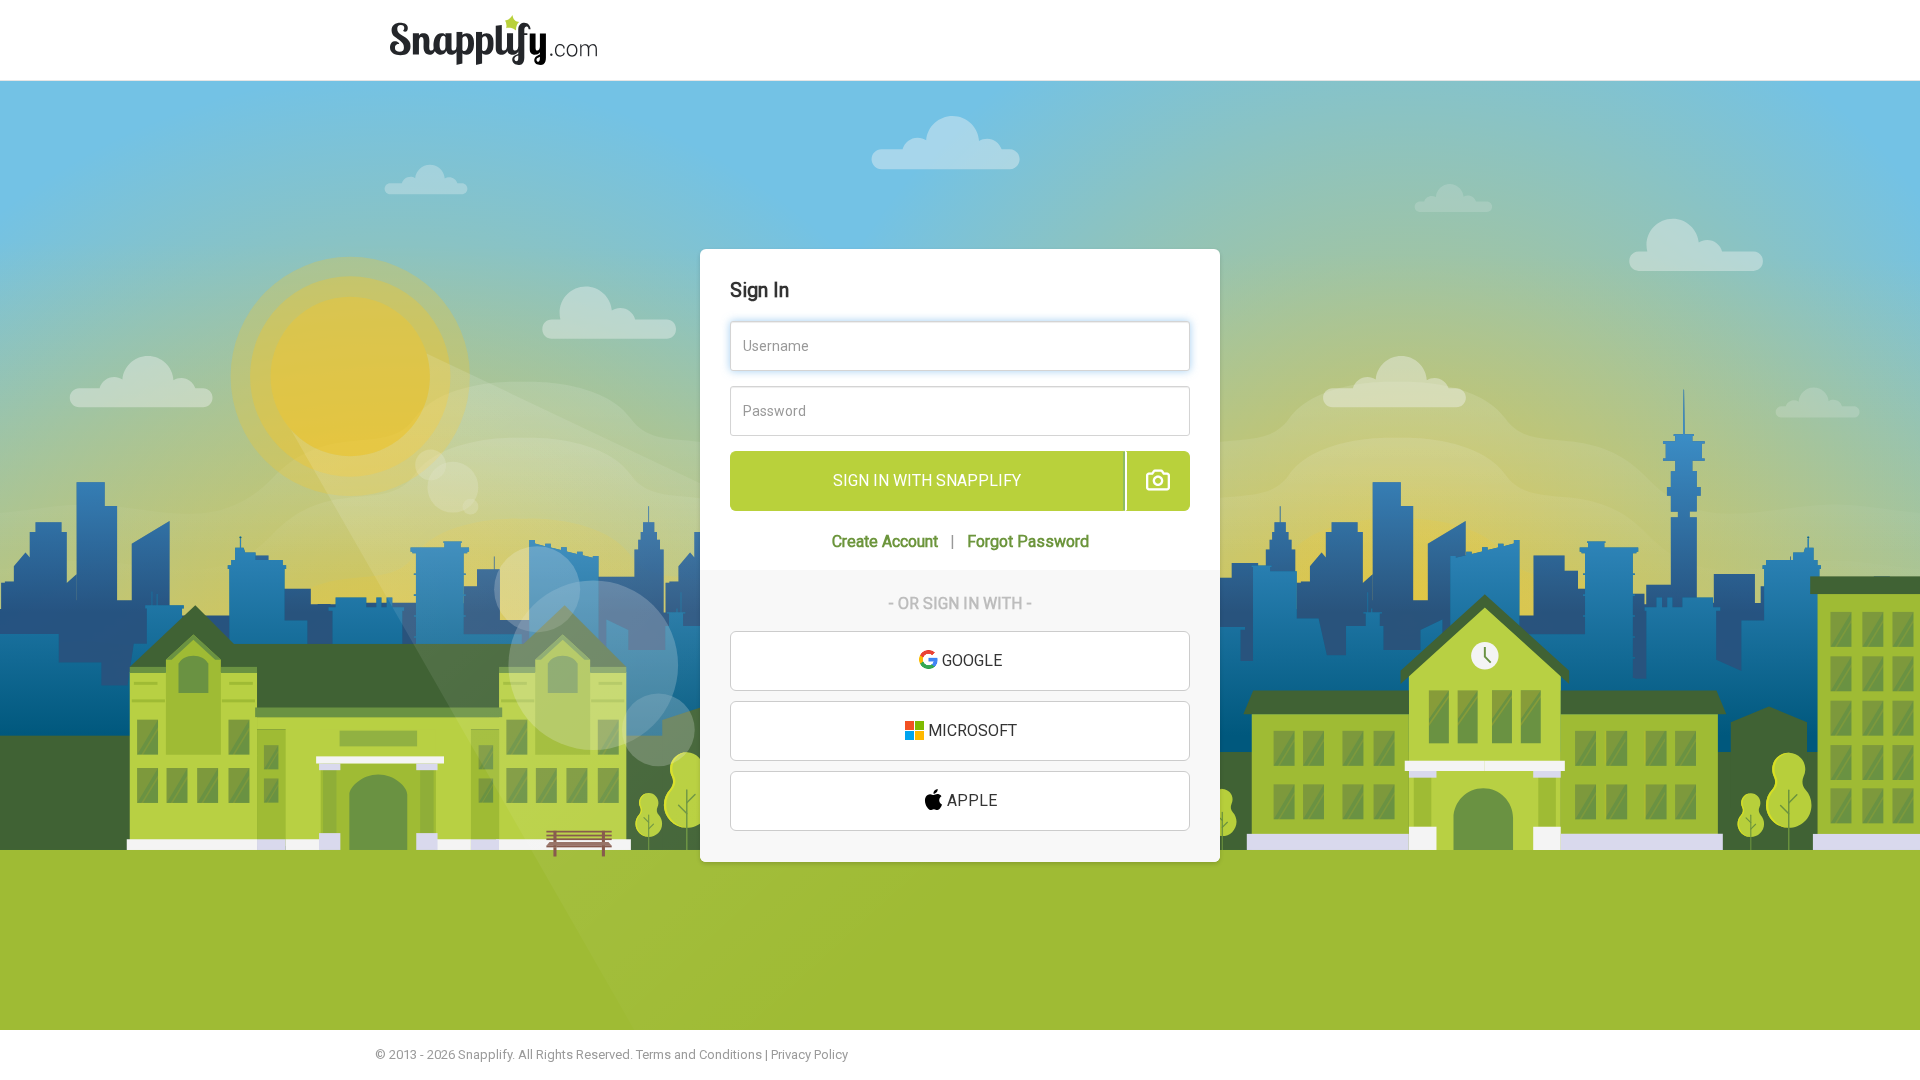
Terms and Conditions (699, 1054)
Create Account (885, 541)
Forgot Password (1028, 541)
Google (970, 660)
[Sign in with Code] (1157, 481)
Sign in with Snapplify (927, 480)
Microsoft (970, 730)
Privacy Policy (809, 1054)
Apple (970, 800)
